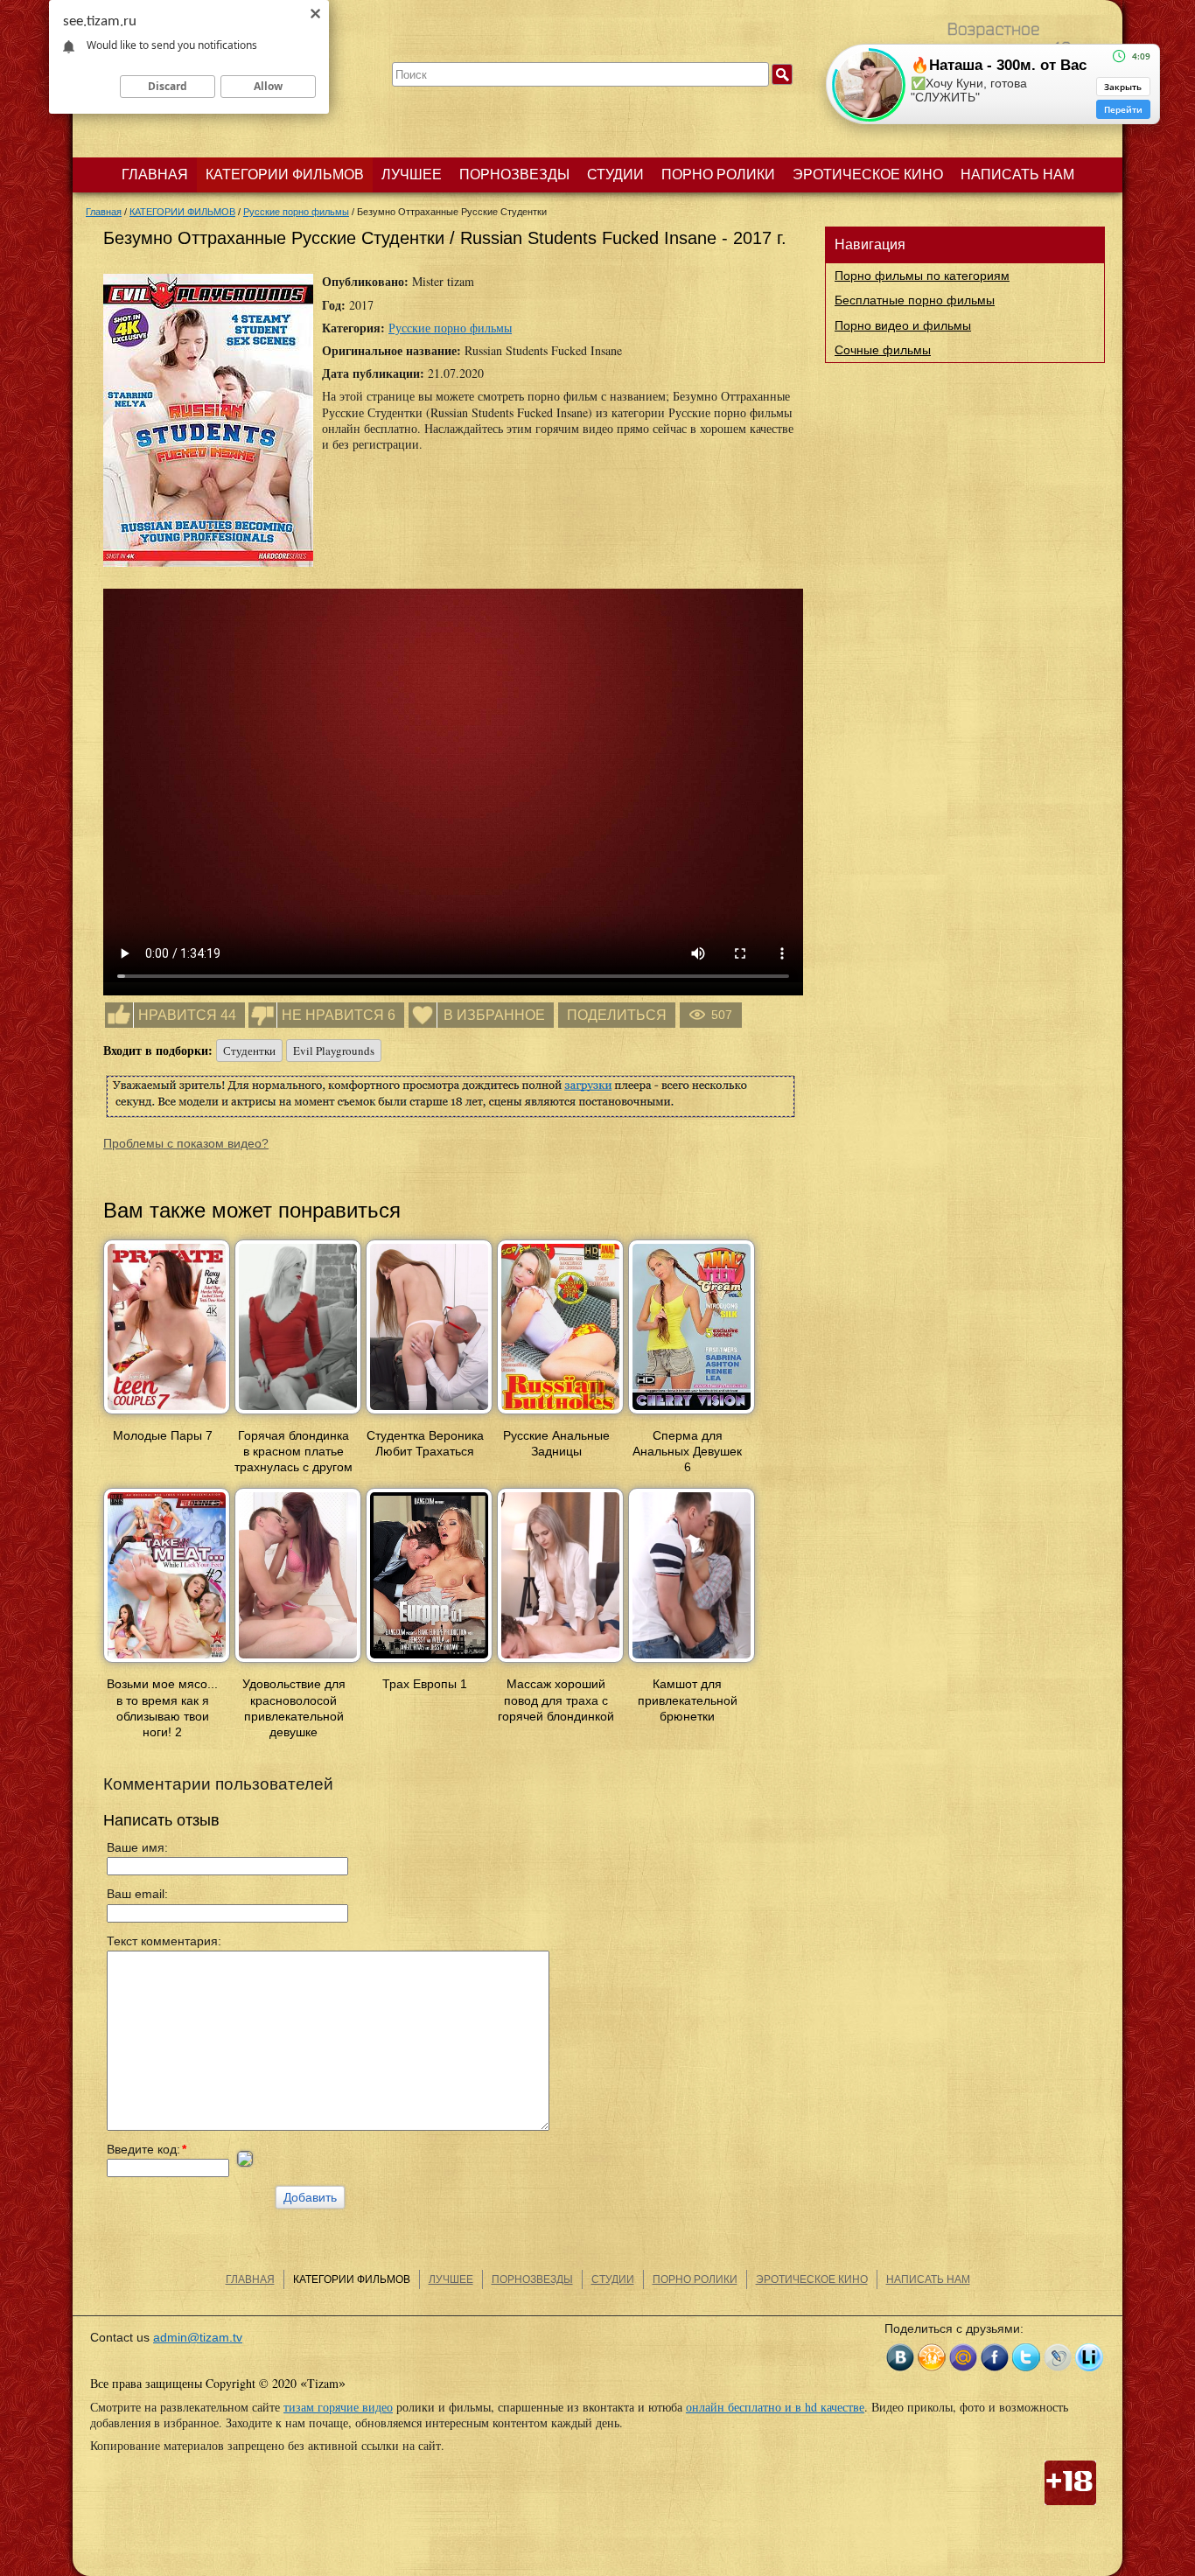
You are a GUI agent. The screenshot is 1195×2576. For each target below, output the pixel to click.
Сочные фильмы (883, 350)
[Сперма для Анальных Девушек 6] (692, 1415)
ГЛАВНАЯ (155, 175)
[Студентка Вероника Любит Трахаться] (429, 1415)
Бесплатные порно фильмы (915, 300)
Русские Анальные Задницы (556, 1443)
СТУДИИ (615, 175)
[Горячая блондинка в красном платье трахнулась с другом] (298, 1415)
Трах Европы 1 (425, 1684)
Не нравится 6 (339, 1015)
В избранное (494, 1015)
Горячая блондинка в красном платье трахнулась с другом (294, 1451)
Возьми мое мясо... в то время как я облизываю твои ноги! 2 (162, 1708)
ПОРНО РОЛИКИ (718, 175)
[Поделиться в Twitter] (1026, 2357)
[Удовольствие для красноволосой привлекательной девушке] (298, 1664)
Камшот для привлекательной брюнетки (688, 1700)
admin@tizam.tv (198, 2337)
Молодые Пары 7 (163, 1435)
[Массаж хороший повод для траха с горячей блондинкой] (560, 1664)
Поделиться (617, 1015)
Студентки (249, 1051)
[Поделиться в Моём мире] (963, 2357)
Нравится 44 (187, 1015)
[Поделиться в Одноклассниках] (932, 2357)
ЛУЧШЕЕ (412, 175)
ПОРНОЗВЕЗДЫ (514, 175)
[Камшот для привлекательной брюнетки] (692, 1664)
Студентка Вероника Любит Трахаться (425, 1443)
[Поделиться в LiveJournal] (1058, 2357)
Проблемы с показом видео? (186, 1143)
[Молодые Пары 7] (167, 1415)
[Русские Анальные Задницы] (560, 1415)
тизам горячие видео (338, 2407)
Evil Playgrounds (334, 1051)
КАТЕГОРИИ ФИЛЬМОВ (285, 175)
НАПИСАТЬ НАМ (1017, 175)
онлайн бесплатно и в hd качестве (775, 2407)
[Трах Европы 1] (429, 1664)
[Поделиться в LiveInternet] (1089, 2357)
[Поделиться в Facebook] (995, 2357)
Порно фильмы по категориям (922, 276)
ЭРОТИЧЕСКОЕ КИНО (868, 175)
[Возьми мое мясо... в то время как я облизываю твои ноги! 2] (167, 1664)
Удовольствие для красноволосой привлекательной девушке (294, 1708)
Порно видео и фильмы (903, 325)
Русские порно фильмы (450, 328)
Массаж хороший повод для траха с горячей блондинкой (556, 1700)
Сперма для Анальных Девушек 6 (687, 1451)
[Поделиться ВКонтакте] (900, 2357)
